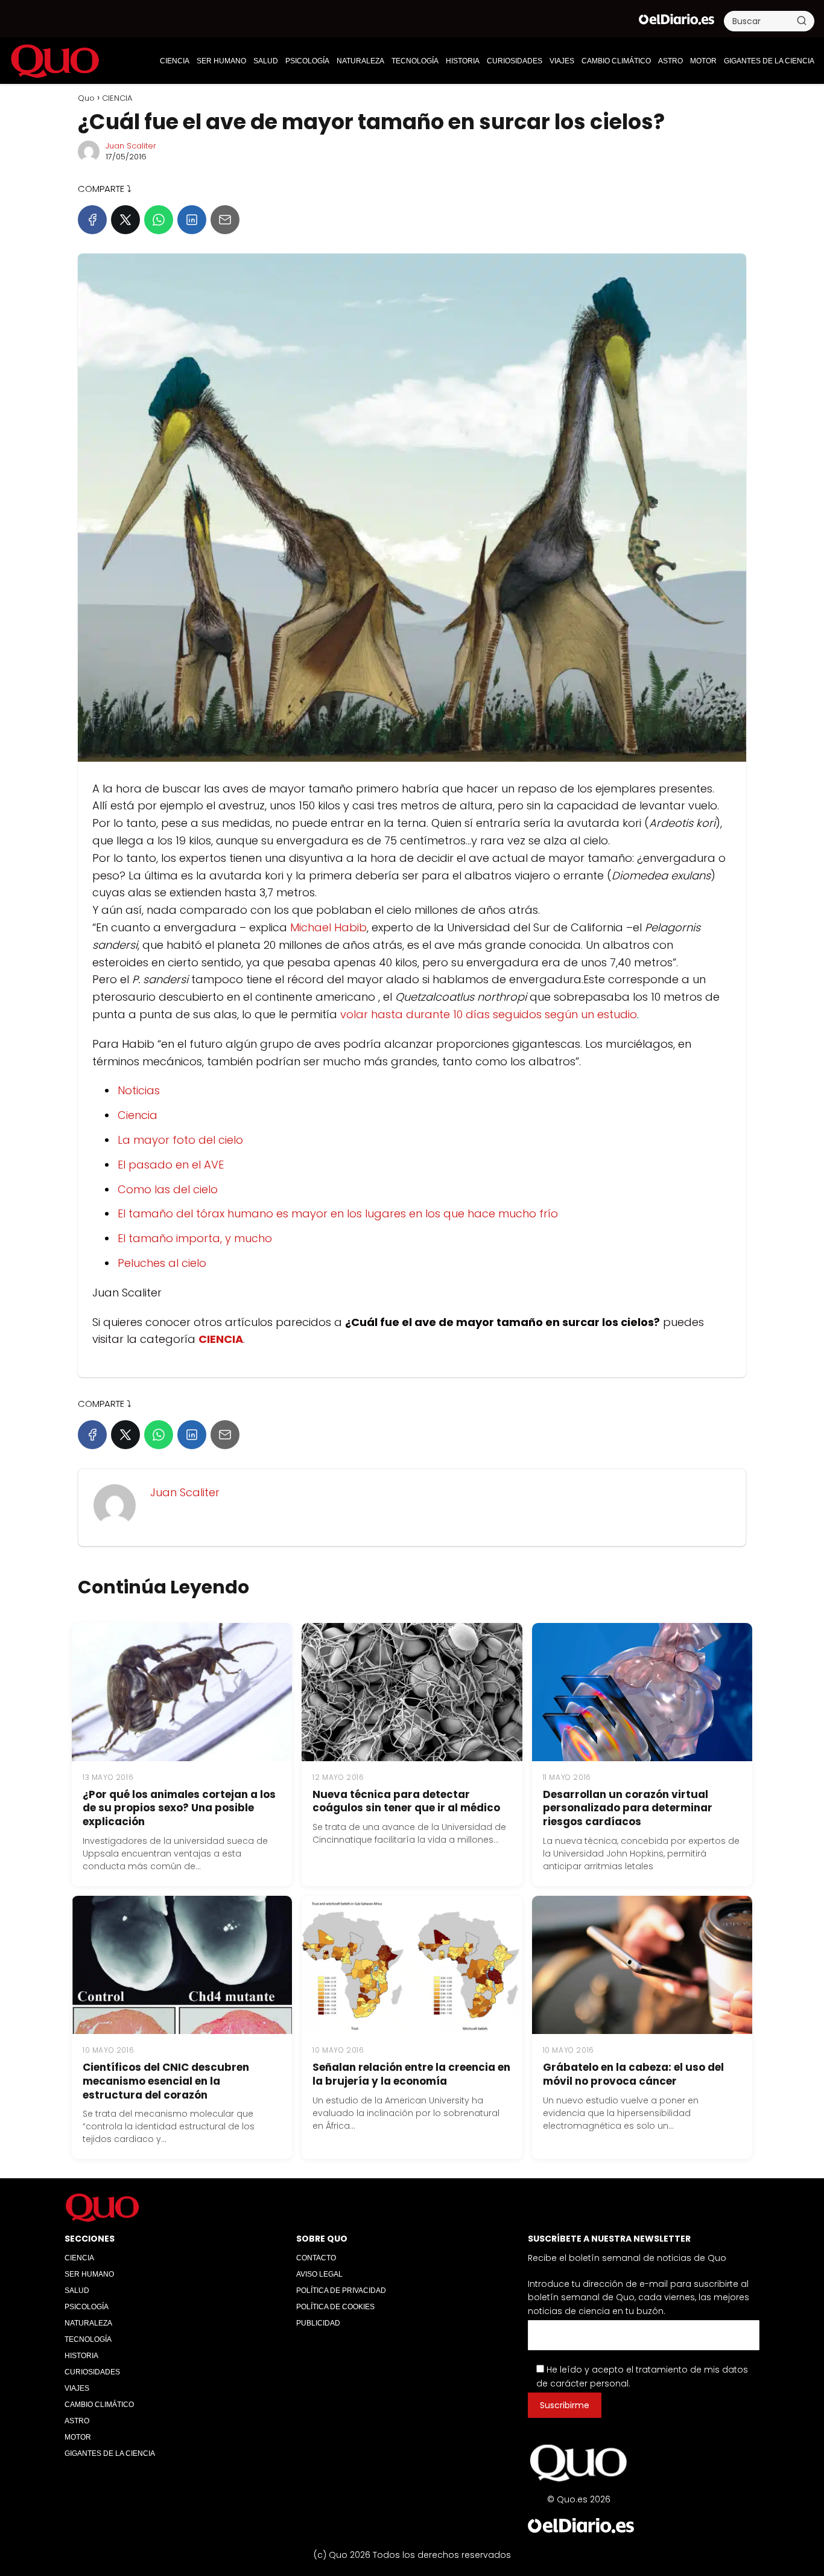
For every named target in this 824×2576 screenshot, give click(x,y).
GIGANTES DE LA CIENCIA (769, 61)
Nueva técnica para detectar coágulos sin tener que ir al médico (406, 1801)
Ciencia (138, 1115)
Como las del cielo (168, 1189)
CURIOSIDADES (515, 61)
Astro (670, 61)
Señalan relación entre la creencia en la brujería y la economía (411, 2074)
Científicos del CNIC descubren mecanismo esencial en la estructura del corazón (166, 2081)
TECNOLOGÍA (415, 61)
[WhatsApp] (159, 220)
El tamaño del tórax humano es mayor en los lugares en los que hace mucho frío (338, 1213)
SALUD (266, 61)
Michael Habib (328, 927)
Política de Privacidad (341, 2291)
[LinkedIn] (192, 220)
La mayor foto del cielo (180, 1140)
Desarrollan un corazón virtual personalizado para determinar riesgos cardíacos (628, 1808)
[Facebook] (92, 220)
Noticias (139, 1090)
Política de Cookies (335, 2307)
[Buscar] (802, 21)
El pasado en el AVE (171, 1165)
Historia (463, 61)
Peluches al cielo (162, 1263)
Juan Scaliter (131, 146)
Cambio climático (616, 61)
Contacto (316, 2258)
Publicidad (318, 2323)
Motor (703, 61)
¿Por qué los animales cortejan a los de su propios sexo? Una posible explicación (179, 1808)
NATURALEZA (360, 61)
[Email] (225, 220)
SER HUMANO (221, 61)
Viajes (562, 61)
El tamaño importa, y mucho (195, 1238)
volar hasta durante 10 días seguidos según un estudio (489, 1014)
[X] (125, 220)
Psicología (307, 61)
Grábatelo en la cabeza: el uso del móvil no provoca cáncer (633, 2074)
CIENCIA (175, 61)
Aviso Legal (319, 2274)
